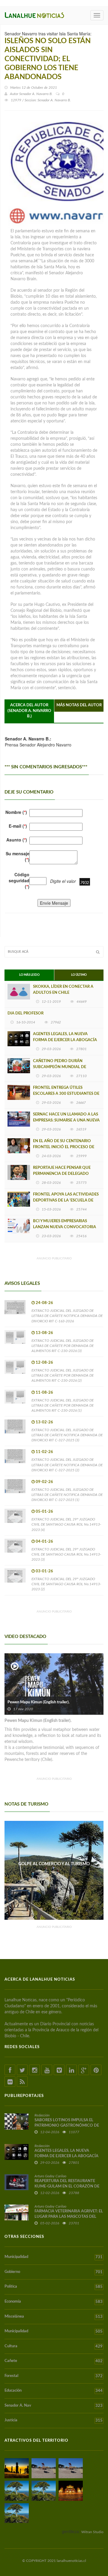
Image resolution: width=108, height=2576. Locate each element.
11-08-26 (44, 1393)
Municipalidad (54, 2257)
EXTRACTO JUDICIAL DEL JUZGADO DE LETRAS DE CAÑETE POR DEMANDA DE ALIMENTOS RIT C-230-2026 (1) (63, 1405)
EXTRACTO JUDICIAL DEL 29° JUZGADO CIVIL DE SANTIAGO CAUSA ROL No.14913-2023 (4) (66, 1524)
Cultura (54, 2346)
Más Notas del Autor (79, 705)
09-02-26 (44, 1482)
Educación (54, 2391)
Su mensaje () (18, 856)
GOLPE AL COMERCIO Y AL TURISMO (54, 1864)
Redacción (42, 2115)
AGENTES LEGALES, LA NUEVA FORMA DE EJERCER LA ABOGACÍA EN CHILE (65, 1040)
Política (54, 2287)
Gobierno (54, 2272)
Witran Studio (92, 2532)
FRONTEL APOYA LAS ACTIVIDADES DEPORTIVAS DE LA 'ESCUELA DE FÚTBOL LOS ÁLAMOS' (66, 1200)
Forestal (54, 2376)
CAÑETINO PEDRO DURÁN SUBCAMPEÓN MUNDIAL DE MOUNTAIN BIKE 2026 (60, 1067)
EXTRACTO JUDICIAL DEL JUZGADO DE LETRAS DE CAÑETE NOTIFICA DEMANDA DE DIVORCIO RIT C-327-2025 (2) (67, 1465)
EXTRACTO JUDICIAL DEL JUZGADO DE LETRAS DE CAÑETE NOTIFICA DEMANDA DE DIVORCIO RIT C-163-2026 (67, 1316)
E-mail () (18, 826)
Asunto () (17, 840)
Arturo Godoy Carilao (50, 2176)
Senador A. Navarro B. (36, 94)
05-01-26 (44, 1512)
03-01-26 (44, 1571)
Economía (54, 2302)
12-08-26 (44, 1363)
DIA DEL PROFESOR (25, 1013)
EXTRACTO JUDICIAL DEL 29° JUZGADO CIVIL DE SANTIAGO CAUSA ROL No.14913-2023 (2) (66, 1584)
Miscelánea (54, 2317)
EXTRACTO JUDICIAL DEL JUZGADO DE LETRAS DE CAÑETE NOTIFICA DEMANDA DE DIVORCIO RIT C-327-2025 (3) (67, 1435)
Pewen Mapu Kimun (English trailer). (39, 1702)
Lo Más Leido (29, 975)
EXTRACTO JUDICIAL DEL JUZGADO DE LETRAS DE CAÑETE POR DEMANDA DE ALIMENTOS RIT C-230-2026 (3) (63, 1346)
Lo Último (79, 975)
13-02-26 (44, 1422)
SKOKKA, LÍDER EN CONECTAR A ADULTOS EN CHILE (63, 990)
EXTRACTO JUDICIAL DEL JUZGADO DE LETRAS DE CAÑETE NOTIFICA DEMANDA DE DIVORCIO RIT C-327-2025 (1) (67, 1495)
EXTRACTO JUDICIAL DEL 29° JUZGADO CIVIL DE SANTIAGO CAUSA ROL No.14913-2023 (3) (66, 1554)
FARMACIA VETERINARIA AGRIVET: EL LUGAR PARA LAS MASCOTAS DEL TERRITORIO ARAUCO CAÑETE (69, 2217)
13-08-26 (44, 1333)
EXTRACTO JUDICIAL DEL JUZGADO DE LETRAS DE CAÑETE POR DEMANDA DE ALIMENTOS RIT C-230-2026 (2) (63, 1375)
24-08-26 (44, 1303)
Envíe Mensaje (54, 903)
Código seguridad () (19, 880)
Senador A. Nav (54, 2406)
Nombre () (16, 812)
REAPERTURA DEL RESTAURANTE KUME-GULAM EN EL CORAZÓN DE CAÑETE (67, 2186)
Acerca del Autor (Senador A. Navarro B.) (29, 711)
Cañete (54, 2361)
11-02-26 (44, 1452)
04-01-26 (44, 1542)
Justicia (54, 2420)
